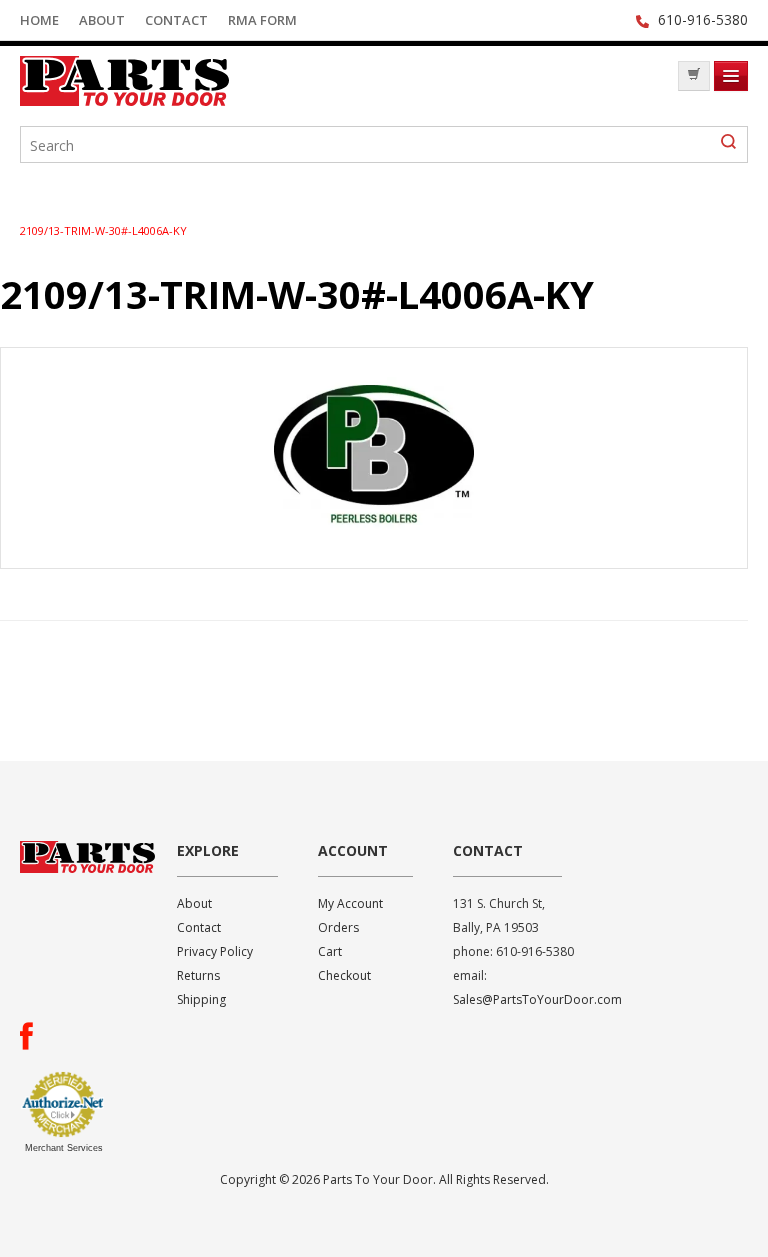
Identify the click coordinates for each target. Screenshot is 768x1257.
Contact (176, 20)
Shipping (201, 999)
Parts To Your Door (170, 81)
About (102, 20)
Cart (330, 951)
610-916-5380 (703, 19)
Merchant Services (64, 1148)
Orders (338, 927)
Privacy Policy (215, 951)
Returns (198, 975)
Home (39, 20)
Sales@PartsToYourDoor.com (537, 999)
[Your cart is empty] (694, 76)
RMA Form (262, 20)
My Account (350, 903)
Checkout (344, 975)
